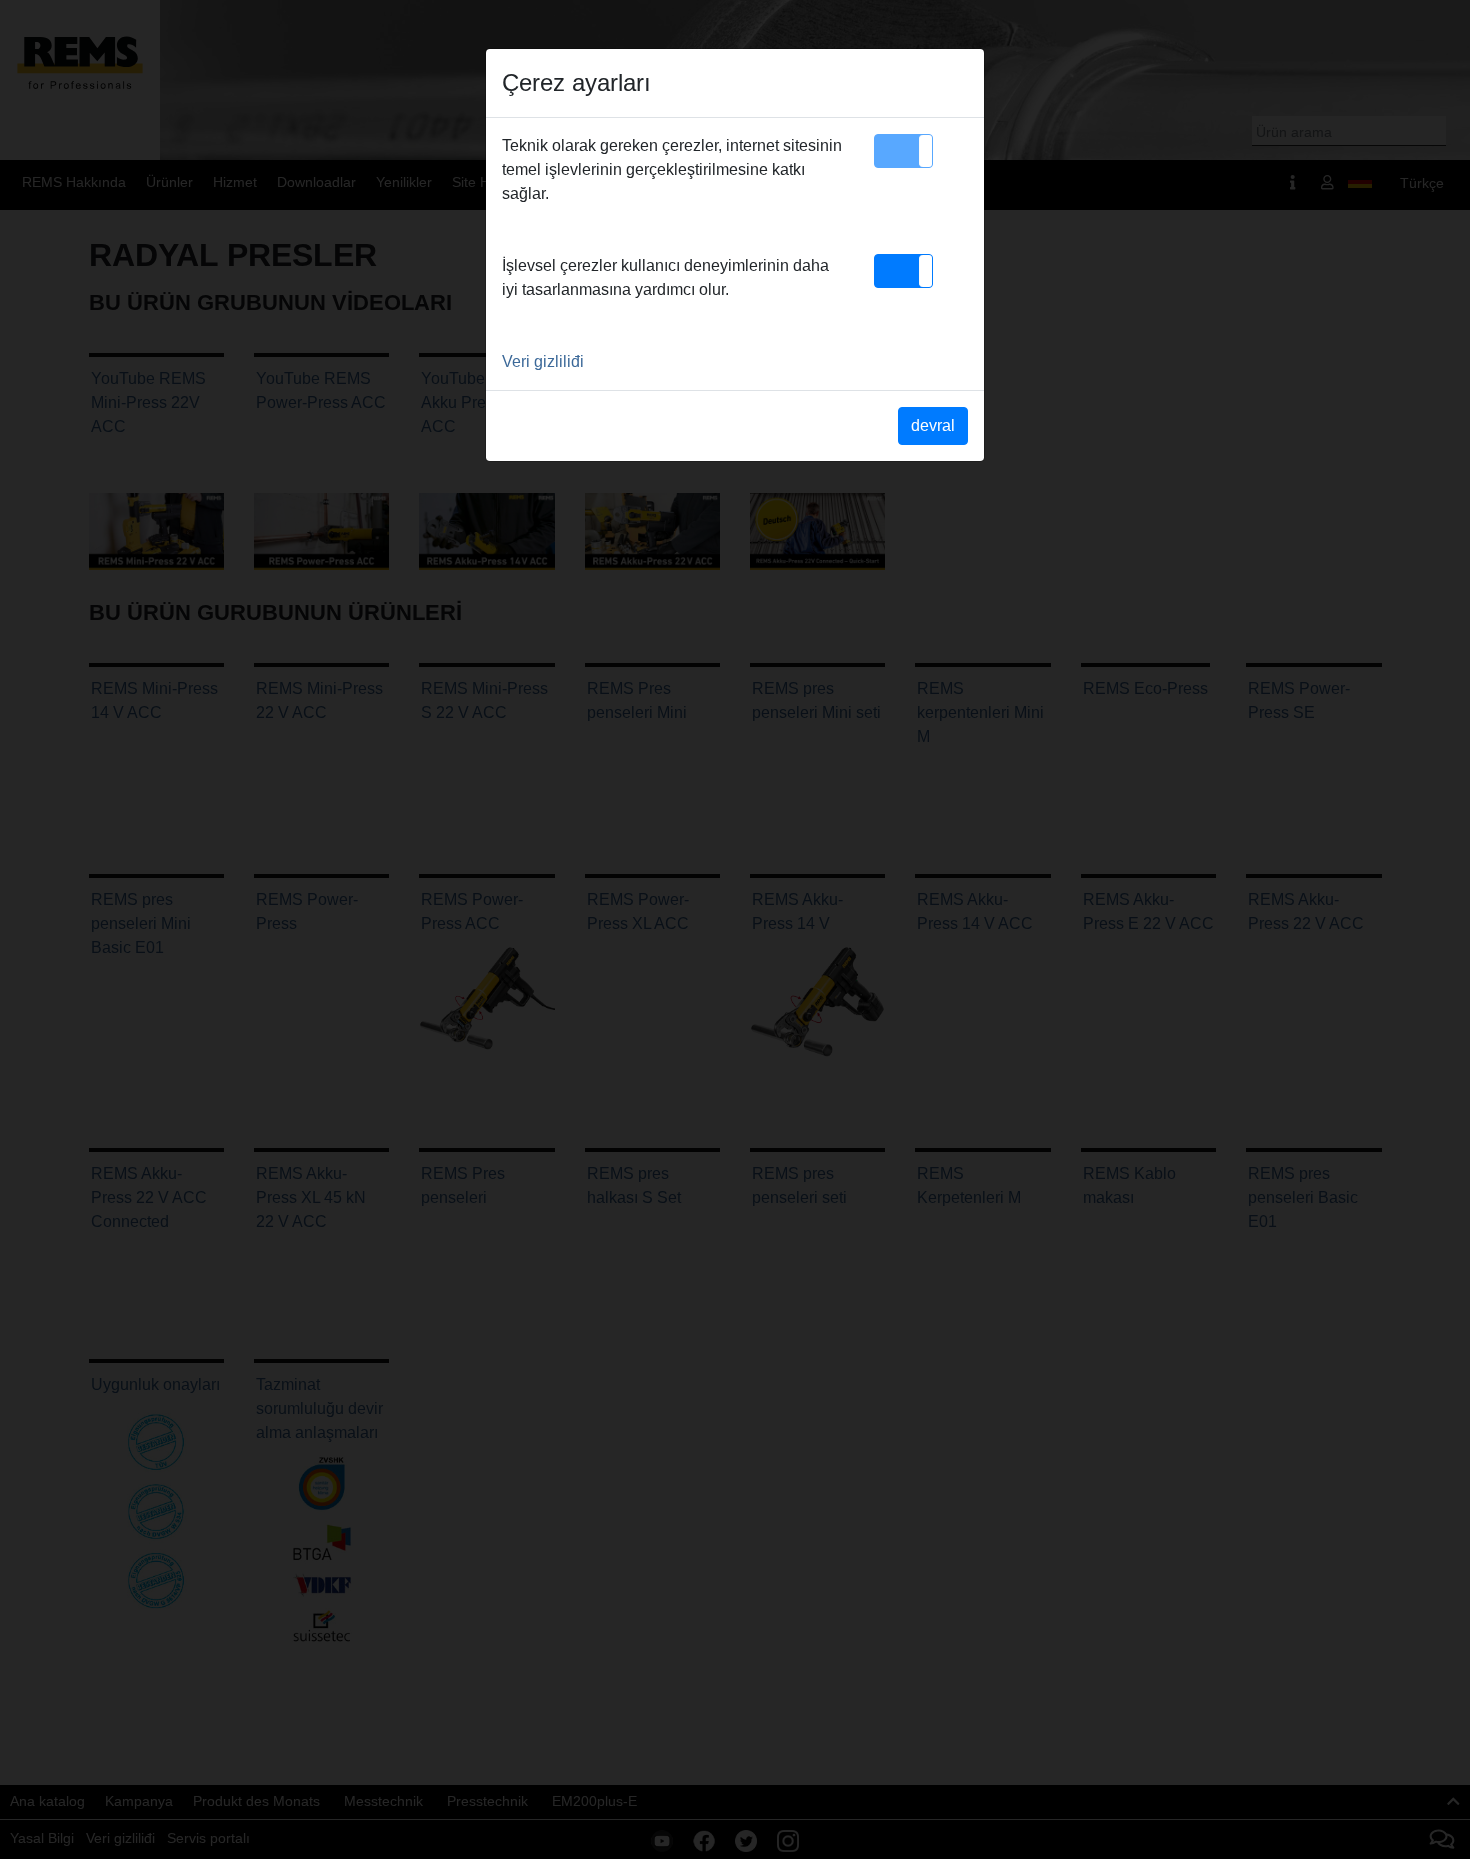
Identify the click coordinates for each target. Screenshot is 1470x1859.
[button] (903, 151)
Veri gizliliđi (543, 361)
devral (933, 425)
